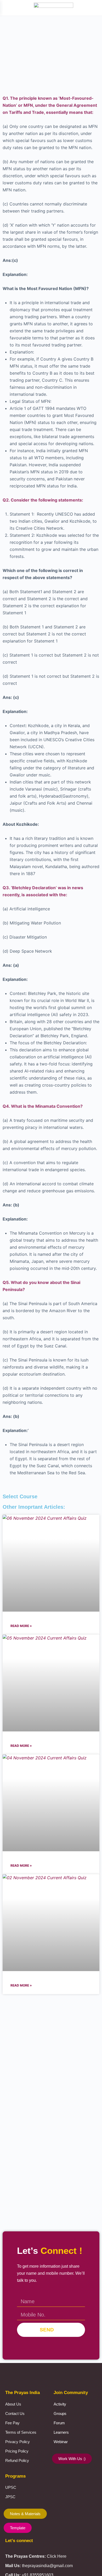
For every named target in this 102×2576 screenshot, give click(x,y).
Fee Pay (12, 2423)
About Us (13, 2404)
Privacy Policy (18, 2442)
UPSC (11, 2487)
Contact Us (15, 2413)
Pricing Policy (17, 2451)
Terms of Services (21, 2432)
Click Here (57, 2556)
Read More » (21, 1626)
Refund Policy (17, 2460)
